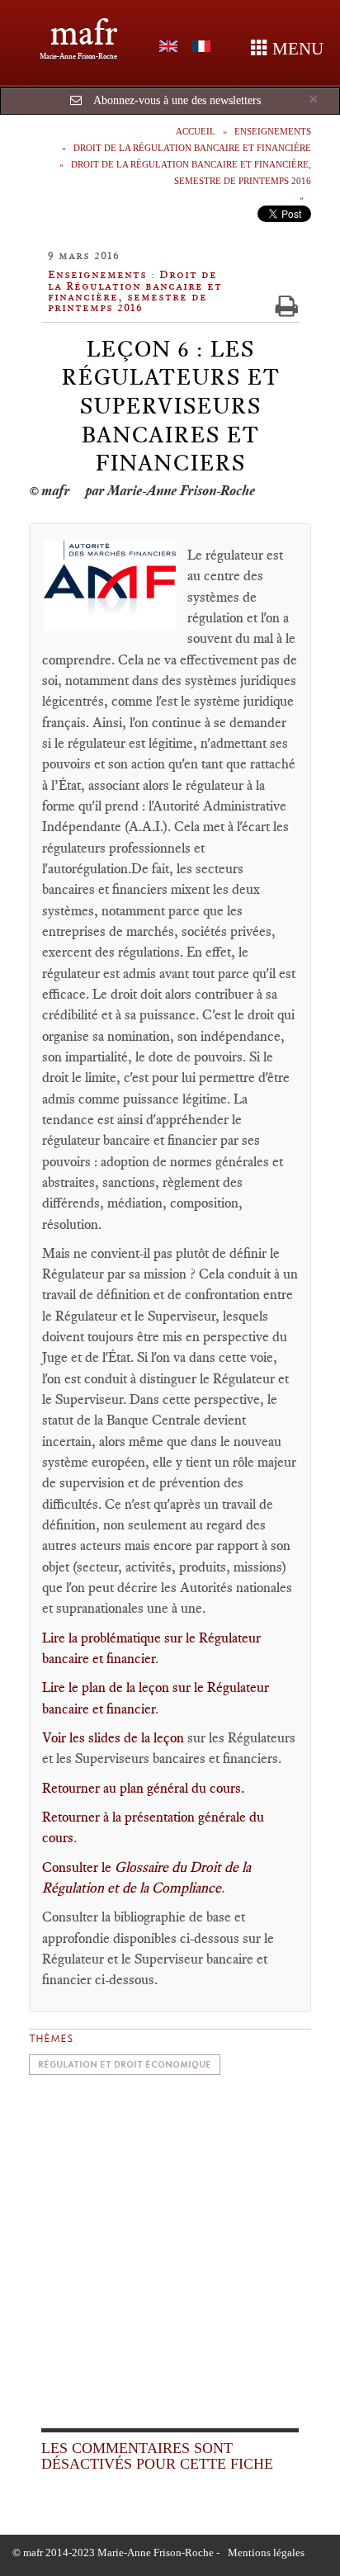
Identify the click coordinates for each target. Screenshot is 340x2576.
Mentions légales (266, 2552)
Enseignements (273, 131)
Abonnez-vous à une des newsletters (177, 100)
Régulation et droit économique (125, 2065)
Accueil (196, 131)
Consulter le (78, 1867)
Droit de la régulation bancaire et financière (192, 148)
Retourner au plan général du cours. (143, 1788)
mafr (84, 33)
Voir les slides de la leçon (113, 1737)
